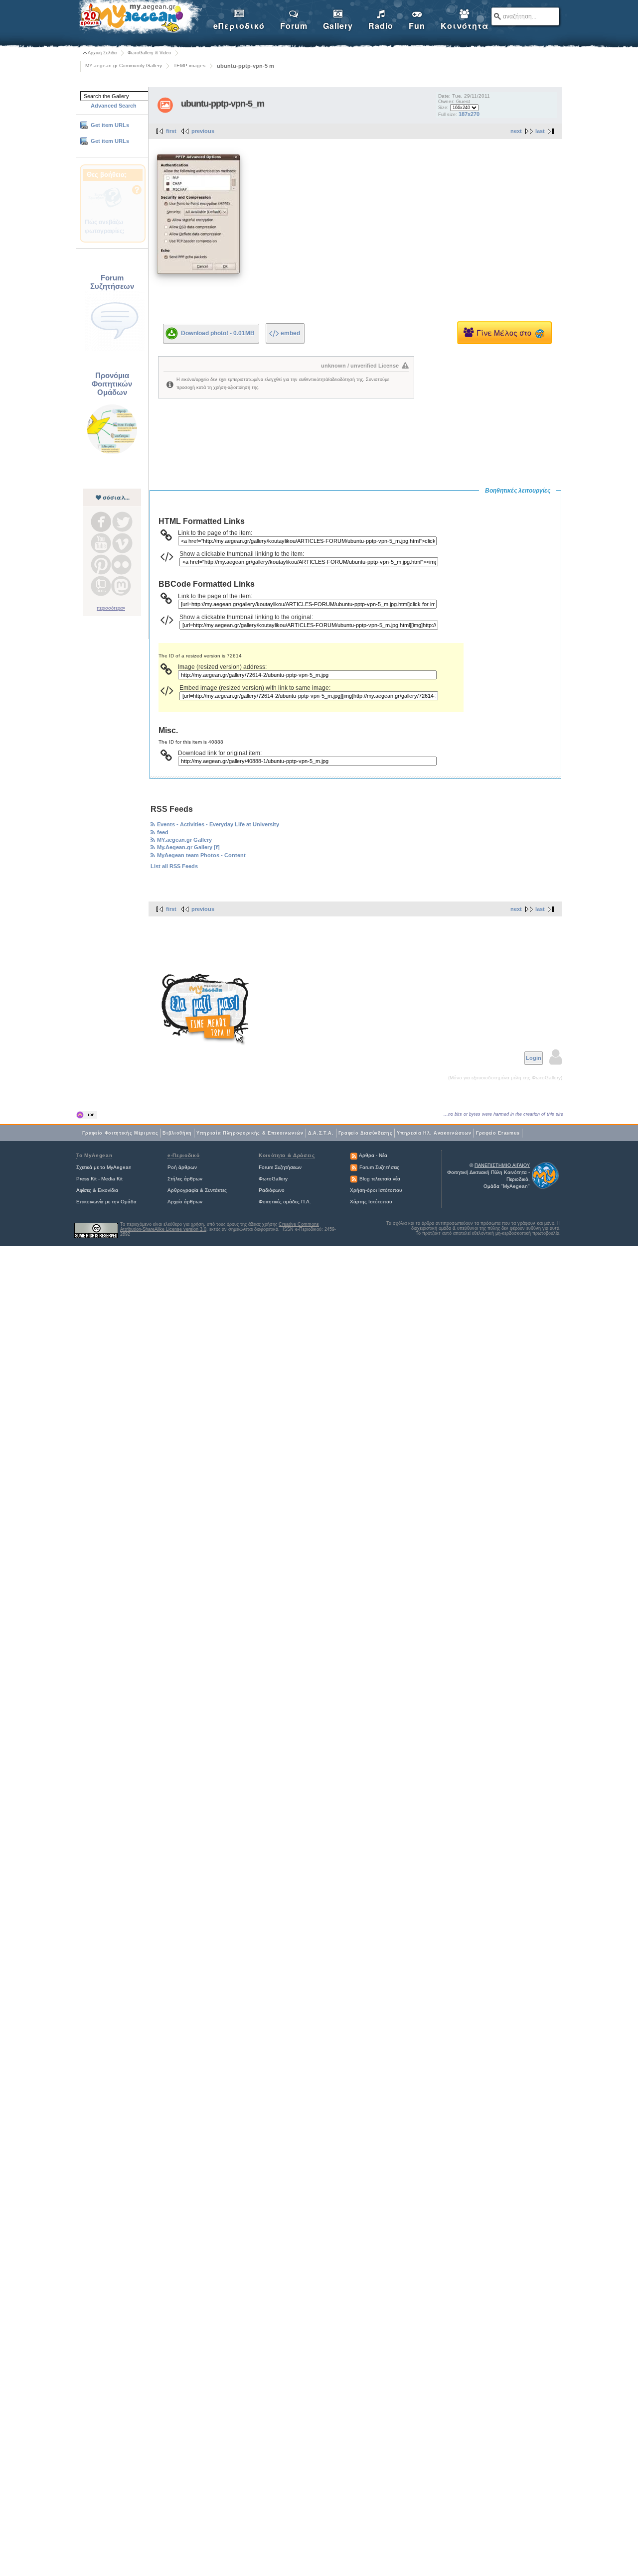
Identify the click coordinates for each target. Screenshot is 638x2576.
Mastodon (121, 586)
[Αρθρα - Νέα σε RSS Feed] (354, 1155)
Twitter (122, 522)
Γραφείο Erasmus (498, 1133)
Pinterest (101, 565)
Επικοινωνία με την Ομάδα (106, 1202)
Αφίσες (84, 1190)
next (516, 131)
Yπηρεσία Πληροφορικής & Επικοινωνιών (250, 1133)
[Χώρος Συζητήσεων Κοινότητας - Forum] (115, 350)
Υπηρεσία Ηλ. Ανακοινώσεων (434, 1133)
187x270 (469, 114)
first (171, 131)
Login (534, 1058)
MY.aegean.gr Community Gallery (124, 65)
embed (290, 333)
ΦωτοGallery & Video (149, 53)
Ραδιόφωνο (272, 1190)
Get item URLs (110, 125)
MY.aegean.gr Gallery (184, 840)
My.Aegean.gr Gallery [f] (188, 847)
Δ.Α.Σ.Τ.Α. (321, 1133)
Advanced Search (114, 106)
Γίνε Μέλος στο (506, 332)
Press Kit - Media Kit (99, 1179)
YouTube (101, 543)
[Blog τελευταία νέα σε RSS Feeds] (354, 1179)
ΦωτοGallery (273, 1179)
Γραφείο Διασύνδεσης (366, 1133)
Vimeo (122, 543)
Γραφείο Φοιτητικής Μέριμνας (120, 1133)
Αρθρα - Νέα (373, 1155)
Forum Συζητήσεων (280, 1167)
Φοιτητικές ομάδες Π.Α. (285, 1202)
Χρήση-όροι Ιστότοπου (376, 1190)
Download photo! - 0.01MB (218, 333)
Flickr (121, 565)
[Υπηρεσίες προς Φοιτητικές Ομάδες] (112, 453)
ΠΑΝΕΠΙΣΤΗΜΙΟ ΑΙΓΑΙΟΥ (502, 1165)
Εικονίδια (108, 1190)
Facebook (101, 522)
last (540, 131)
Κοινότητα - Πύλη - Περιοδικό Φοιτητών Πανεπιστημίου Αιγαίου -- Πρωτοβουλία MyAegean (140, 18)
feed (163, 832)
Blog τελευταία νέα (380, 1179)
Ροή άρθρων (182, 1167)
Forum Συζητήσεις (379, 1167)
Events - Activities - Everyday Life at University (218, 824)
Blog (101, 586)
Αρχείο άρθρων (185, 1202)
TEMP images (189, 65)
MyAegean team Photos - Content (201, 855)
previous (203, 131)
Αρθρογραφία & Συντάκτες (197, 1190)
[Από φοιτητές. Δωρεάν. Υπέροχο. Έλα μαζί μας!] (205, 1009)
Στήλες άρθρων (185, 1179)
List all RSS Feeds (174, 866)
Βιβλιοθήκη (177, 1133)
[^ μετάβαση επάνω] (87, 1115)
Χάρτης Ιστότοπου (371, 1202)
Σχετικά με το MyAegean (104, 1167)
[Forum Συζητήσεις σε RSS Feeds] (354, 1167)
